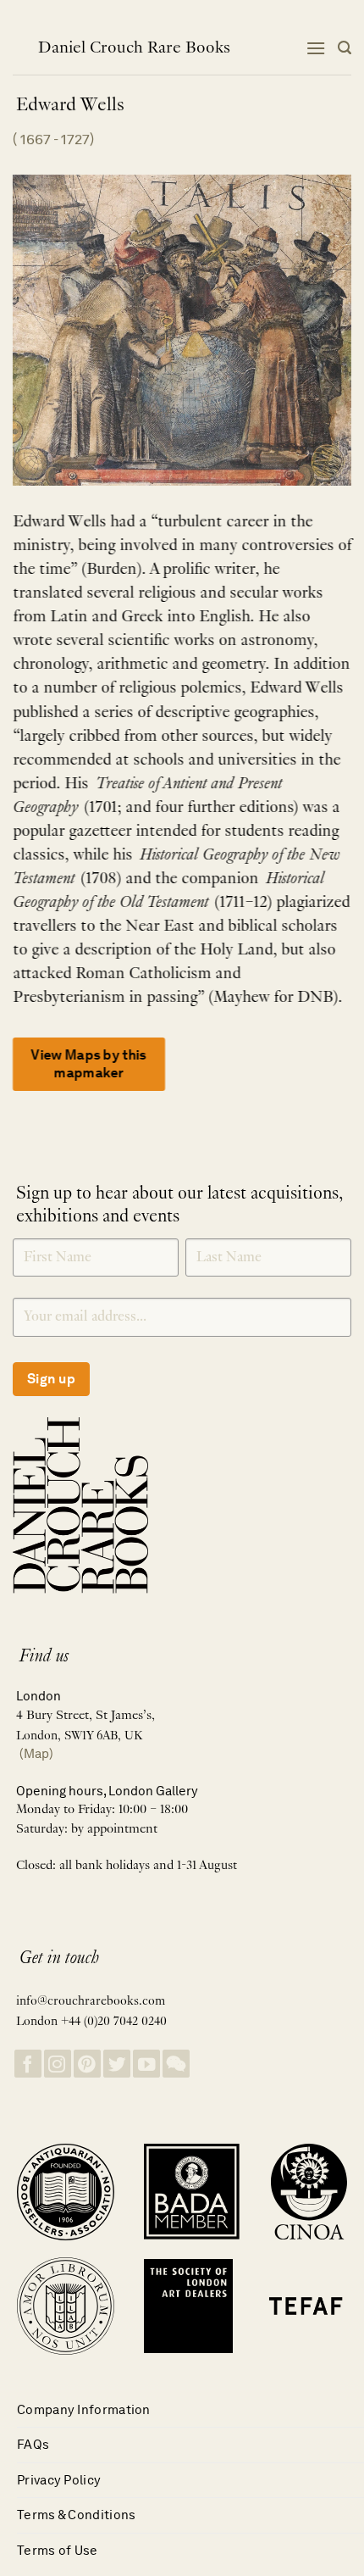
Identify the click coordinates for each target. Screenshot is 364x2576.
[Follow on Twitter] (117, 2064)
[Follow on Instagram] (58, 2064)
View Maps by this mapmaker (89, 1063)
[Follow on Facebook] (28, 2064)
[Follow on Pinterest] (87, 2064)
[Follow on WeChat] (176, 2064)
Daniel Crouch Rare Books (134, 48)
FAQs (33, 2444)
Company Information (84, 2409)
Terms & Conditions (76, 2515)
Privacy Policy (59, 2480)
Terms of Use (58, 2550)
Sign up (51, 1379)
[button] (316, 48)
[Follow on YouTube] (146, 2064)
